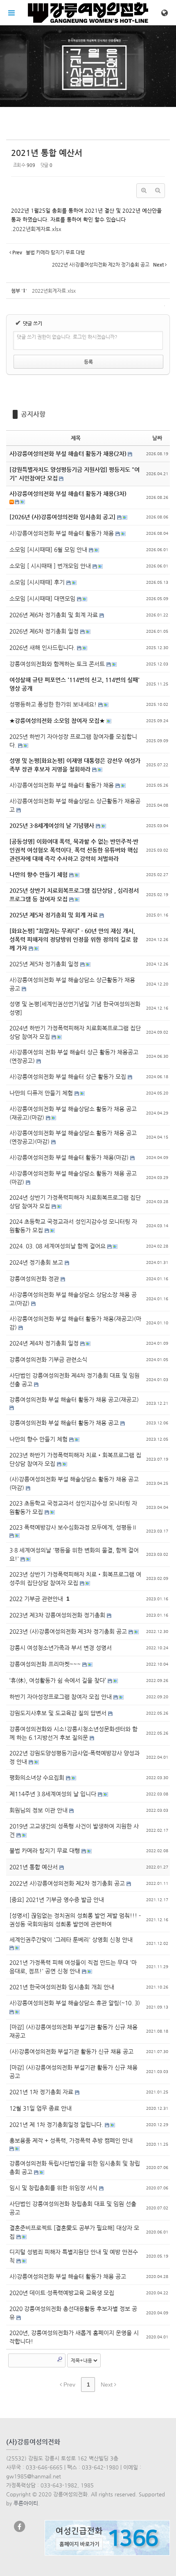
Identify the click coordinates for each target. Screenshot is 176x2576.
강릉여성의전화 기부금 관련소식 (48, 1359)
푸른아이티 (26, 2503)
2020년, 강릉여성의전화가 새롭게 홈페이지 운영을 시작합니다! (74, 2337)
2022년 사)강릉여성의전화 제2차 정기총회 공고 (68, 1883)
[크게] (144, 191)
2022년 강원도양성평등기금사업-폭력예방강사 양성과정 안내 (74, 1757)
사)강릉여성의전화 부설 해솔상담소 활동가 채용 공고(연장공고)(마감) (73, 1137)
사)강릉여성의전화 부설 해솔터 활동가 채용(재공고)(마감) (75, 1323)
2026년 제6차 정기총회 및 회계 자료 (54, 615)
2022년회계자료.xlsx (37, 229)
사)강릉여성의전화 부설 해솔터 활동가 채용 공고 (68, 2276)
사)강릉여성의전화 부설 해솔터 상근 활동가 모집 (69, 1077)
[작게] (158, 191)
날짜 (157, 438)
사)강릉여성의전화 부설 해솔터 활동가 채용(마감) (70, 1157)
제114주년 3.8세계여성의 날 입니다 (54, 1794)
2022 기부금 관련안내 (37, 1599)
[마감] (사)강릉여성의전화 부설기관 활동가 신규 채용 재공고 (73, 2031)
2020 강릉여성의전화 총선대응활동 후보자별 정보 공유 (73, 2313)
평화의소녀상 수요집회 (38, 1777)
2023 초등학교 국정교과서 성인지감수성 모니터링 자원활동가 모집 (73, 1507)
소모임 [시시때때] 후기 (38, 582)
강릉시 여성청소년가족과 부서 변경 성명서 (61, 1648)
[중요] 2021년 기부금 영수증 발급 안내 (57, 1900)
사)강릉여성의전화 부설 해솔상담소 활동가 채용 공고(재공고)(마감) (73, 1113)
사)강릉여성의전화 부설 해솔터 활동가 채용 (62, 533)
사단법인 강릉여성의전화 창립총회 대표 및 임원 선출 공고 (73, 2208)
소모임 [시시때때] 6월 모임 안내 (49, 549)
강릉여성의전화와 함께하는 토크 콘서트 (58, 664)
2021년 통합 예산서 (47, 153)
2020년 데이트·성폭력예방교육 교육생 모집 (62, 2293)
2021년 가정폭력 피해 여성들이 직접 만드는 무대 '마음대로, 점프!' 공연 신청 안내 (73, 1967)
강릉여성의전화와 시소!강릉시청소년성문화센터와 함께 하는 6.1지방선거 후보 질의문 (73, 1733)
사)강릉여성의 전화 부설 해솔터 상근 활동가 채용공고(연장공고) (74, 1056)
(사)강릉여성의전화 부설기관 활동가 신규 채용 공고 (71, 2051)
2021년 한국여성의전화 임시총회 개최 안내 (62, 1987)
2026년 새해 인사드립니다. (43, 647)
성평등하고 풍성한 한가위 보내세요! (54, 704)
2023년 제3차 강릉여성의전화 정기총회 (58, 1615)
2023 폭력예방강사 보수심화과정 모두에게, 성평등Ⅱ (73, 1527)
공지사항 (33, 414)
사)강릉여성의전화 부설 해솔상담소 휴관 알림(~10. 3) (75, 2003)
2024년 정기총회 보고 (37, 1262)
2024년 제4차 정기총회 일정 (45, 1343)
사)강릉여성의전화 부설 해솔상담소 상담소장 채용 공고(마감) (73, 1299)
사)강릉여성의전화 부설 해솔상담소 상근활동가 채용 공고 (72, 984)
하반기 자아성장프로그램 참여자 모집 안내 (61, 1697)
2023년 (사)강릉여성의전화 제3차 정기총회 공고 (69, 1631)
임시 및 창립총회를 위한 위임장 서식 (54, 2188)
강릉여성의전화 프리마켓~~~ (46, 1664)
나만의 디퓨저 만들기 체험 (42, 1093)
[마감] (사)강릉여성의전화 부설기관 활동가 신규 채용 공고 (73, 2072)
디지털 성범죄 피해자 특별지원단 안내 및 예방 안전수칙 (74, 2256)
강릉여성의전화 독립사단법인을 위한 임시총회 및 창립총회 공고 (75, 2168)
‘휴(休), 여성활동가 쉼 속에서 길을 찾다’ (59, 1680)
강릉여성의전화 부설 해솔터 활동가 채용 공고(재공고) (74, 1399)
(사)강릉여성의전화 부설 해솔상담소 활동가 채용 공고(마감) (74, 1483)
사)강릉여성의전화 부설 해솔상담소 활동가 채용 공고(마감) (73, 1178)
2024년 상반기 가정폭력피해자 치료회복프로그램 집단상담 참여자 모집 (75, 1202)
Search (60, 2359)
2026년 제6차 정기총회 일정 (45, 631)
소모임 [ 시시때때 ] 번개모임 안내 (51, 566)
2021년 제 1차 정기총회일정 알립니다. (57, 2124)
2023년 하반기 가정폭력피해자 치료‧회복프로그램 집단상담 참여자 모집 (75, 1459)
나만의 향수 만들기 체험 (39, 1439)
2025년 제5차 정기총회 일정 (45, 964)
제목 (76, 438)
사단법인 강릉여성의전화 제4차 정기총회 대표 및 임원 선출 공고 (74, 1380)
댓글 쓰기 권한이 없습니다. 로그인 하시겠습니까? (67, 337)
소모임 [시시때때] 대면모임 (43, 598)
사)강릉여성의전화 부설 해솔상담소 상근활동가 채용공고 (75, 805)
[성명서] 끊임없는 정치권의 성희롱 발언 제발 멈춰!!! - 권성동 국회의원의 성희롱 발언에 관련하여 (75, 1920)
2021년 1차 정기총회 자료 (42, 2092)
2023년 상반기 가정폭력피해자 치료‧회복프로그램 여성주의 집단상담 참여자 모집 (75, 1578)
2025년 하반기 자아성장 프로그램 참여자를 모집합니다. (73, 741)
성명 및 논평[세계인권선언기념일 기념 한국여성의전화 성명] (75, 1008)
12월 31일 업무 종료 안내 (41, 2108)
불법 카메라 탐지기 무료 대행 (45, 1851)
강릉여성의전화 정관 (35, 1279)
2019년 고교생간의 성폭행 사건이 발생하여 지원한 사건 (74, 1830)
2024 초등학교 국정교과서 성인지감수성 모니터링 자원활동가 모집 (73, 1226)
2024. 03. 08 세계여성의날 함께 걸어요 (58, 1246)
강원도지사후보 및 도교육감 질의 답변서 (59, 1713)
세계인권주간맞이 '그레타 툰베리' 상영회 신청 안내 (71, 1940)
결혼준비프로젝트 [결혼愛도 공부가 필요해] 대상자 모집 (74, 2232)
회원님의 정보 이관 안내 (39, 1810)
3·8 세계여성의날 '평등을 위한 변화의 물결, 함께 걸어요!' (74, 1554)
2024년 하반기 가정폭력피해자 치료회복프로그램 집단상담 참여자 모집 (75, 1032)
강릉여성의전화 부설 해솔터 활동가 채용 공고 (65, 1423)
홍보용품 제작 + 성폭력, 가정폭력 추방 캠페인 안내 (71, 2140)
